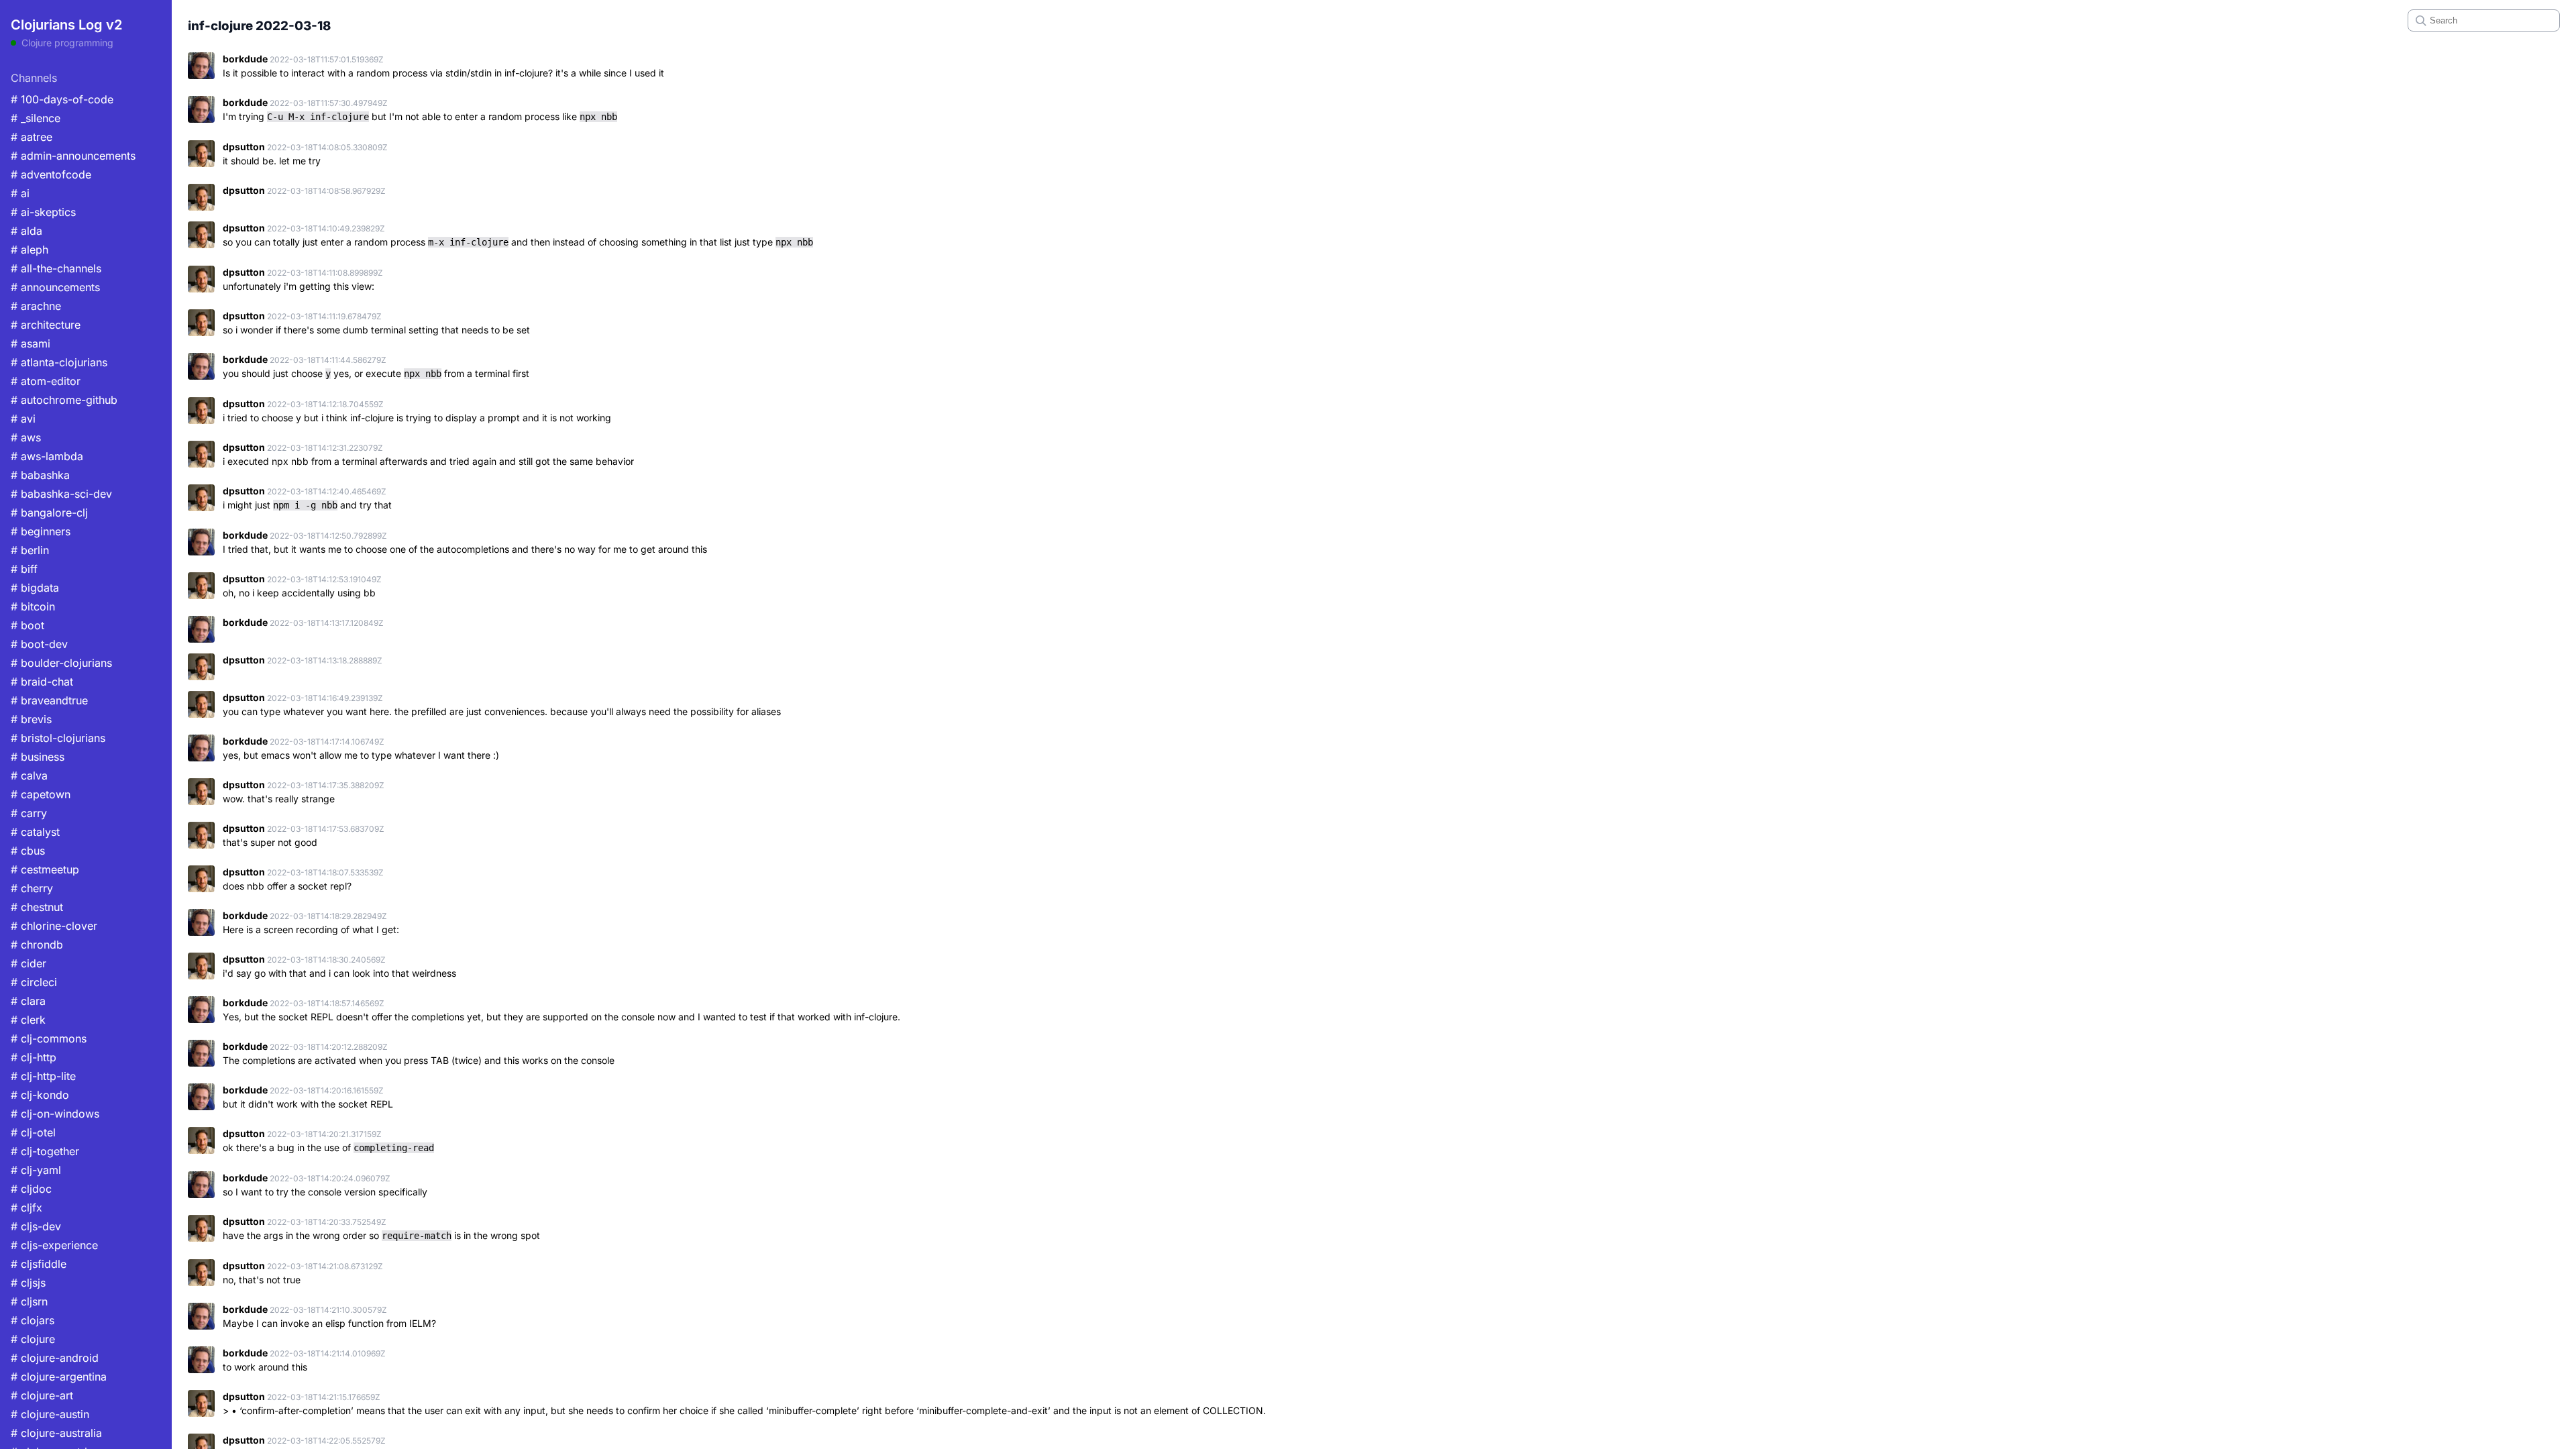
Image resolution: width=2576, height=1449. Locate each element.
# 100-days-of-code (62, 99)
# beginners (41, 531)
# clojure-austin (50, 1414)
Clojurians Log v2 (66, 25)
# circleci (34, 982)
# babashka (40, 475)
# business (38, 757)
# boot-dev (39, 644)
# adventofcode (51, 174)
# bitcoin (33, 606)
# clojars (33, 1320)
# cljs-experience (54, 1245)
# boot (28, 625)
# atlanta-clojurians (59, 362)
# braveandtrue (49, 700)
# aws (26, 437)
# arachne (36, 306)
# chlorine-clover (54, 926)
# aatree (32, 137)
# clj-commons (49, 1038)
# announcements (55, 287)
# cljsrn (29, 1301)
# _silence (36, 118)
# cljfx (26, 1207)
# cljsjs (28, 1283)
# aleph (30, 250)
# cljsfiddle (39, 1264)
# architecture (46, 325)
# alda (26, 231)
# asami (31, 343)
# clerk (28, 1020)
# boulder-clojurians (61, 663)
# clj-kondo (40, 1095)
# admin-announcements (73, 156)
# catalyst (35, 832)
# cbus (28, 851)
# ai (20, 193)
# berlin (30, 550)
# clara (28, 1001)
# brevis (31, 719)
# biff (24, 569)
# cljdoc (31, 1189)
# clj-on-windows (55, 1114)
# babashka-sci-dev (61, 494)
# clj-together (45, 1151)
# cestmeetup (45, 869)
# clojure (33, 1339)
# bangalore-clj (49, 513)
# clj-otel (33, 1132)
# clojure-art (42, 1395)
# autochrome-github (64, 400)
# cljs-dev (36, 1226)
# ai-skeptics (43, 212)
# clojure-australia (56, 1433)
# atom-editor (46, 381)
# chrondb (37, 945)
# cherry (32, 888)
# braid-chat (42, 682)
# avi (23, 419)
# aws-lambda (47, 456)
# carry (29, 813)
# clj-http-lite (43, 1076)
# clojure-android (55, 1358)
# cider (29, 963)
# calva (29, 775)
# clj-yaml (36, 1170)
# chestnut (37, 907)
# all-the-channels (56, 268)
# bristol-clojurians (58, 738)
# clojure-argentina (59, 1377)
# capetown (41, 794)
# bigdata (35, 588)
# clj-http (34, 1057)
